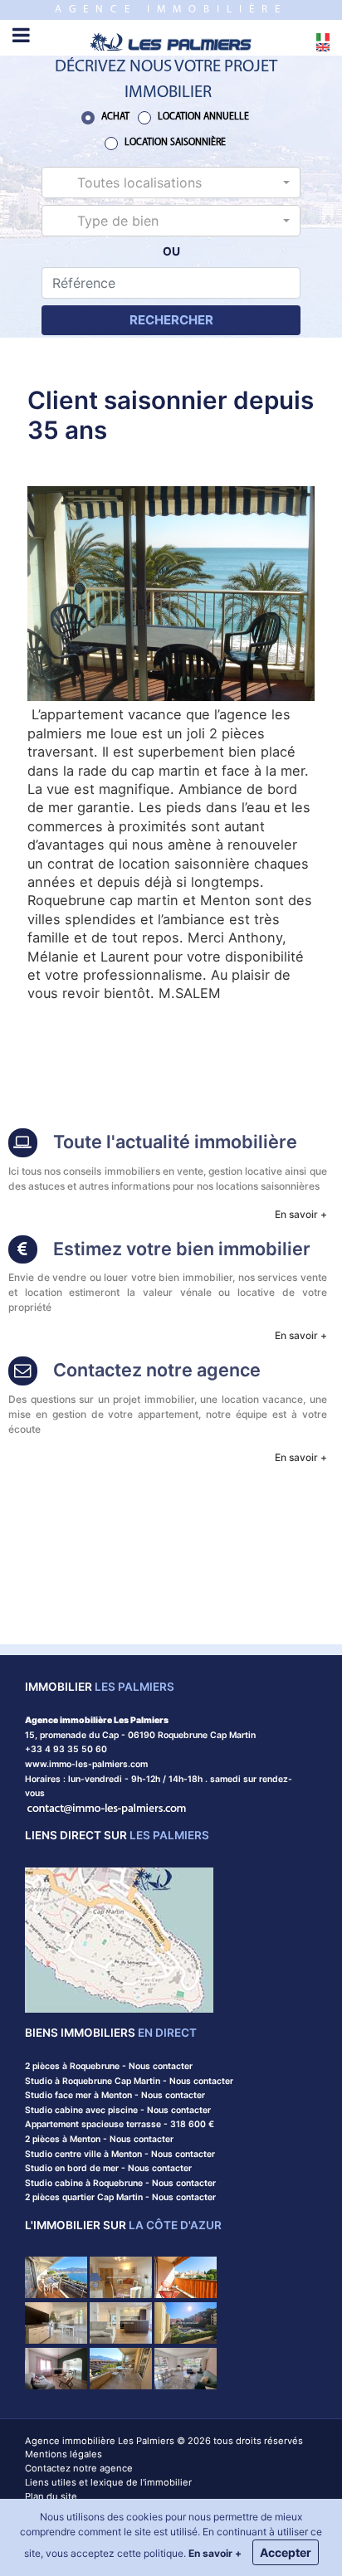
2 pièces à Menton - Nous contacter (99, 2139)
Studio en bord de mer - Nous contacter (108, 2168)
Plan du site (51, 2496)
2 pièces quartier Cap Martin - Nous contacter (120, 2197)
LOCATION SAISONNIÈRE (175, 143)
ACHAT (115, 117)
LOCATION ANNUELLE (203, 117)
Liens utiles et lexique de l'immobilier (108, 2482)
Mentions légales (64, 2454)
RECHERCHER (171, 320)
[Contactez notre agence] (107, 1808)
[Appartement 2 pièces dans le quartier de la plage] (121, 2367)
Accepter (286, 2552)
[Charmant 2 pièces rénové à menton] (56, 2322)
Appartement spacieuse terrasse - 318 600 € (120, 2124)
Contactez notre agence (157, 1370)
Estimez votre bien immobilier (182, 1249)
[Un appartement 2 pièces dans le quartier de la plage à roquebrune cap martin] (186, 2367)
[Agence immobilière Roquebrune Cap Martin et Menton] (171, 40)
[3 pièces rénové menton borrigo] (121, 2322)
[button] (171, 183)
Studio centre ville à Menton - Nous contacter (120, 2154)
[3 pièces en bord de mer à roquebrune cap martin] (56, 2367)
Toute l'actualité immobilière (175, 1142)
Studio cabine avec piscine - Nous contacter (118, 2110)
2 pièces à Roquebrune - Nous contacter (109, 2066)
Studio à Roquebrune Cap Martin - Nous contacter (129, 2081)
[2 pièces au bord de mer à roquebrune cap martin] (121, 2277)
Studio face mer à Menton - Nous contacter (115, 2095)
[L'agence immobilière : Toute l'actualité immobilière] (23, 1144)
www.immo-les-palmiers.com (86, 1764)
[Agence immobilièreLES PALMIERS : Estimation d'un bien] (23, 1251)
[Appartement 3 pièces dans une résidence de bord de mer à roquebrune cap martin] (186, 2322)
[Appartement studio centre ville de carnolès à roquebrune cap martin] (186, 2277)
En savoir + (301, 1214)
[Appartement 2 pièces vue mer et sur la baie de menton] (56, 2277)
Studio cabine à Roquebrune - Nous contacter (120, 2183)
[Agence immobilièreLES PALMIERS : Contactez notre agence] (23, 1373)
